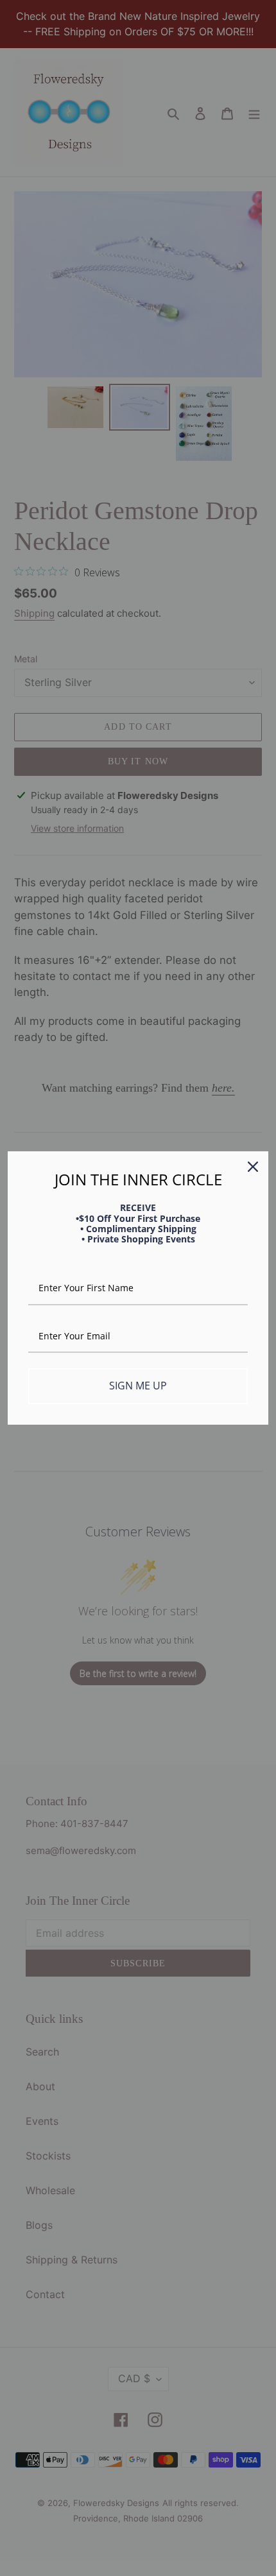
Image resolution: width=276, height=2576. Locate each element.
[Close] (253, 1167)
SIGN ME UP (138, 1386)
